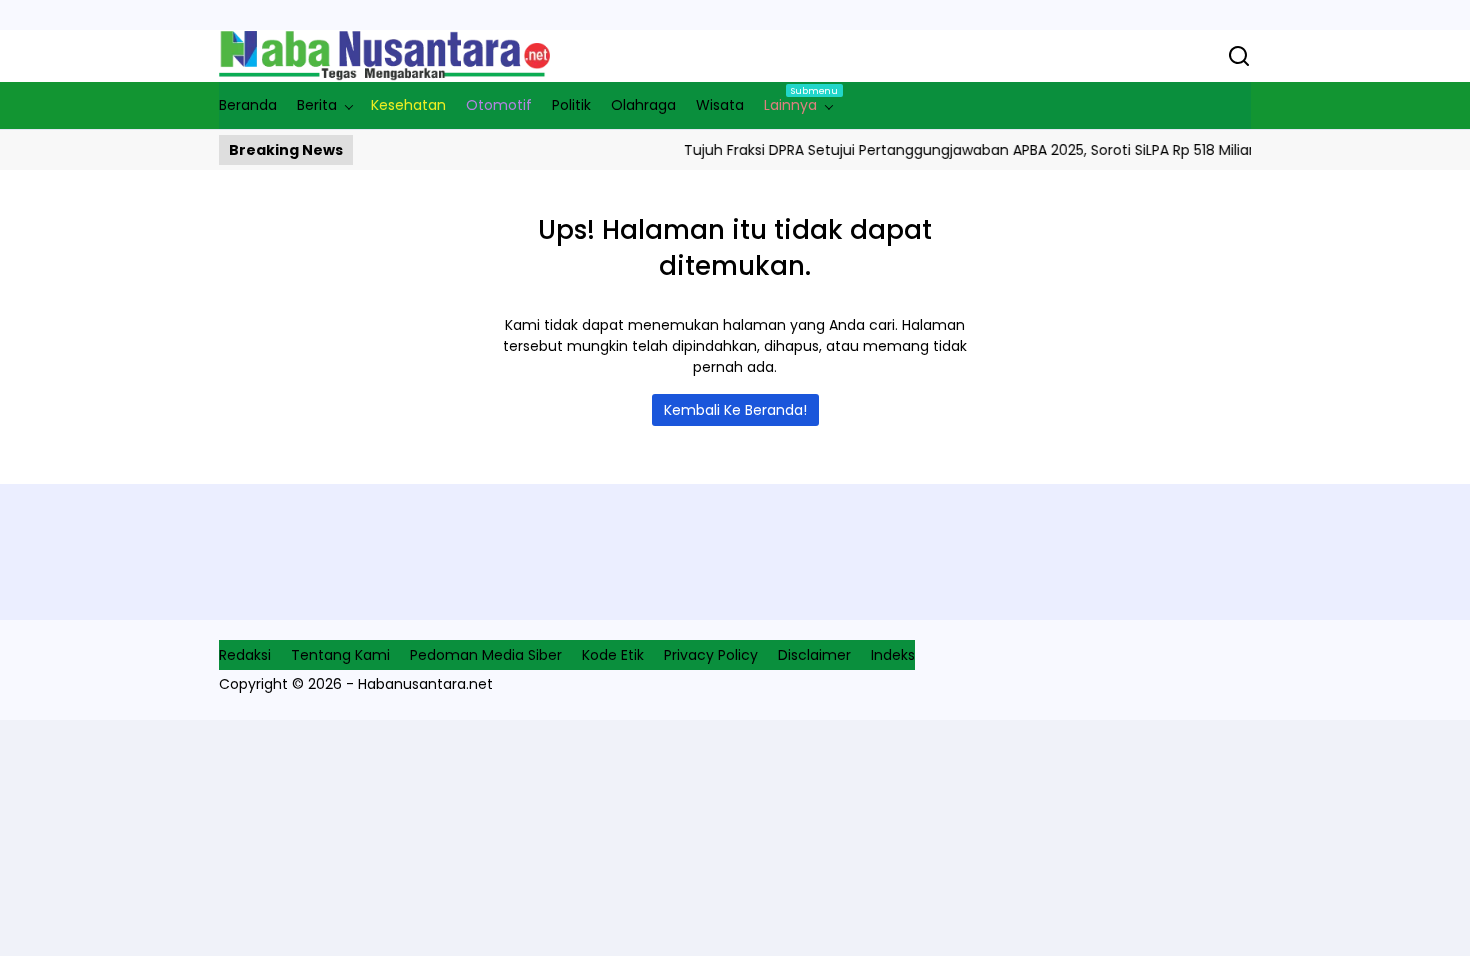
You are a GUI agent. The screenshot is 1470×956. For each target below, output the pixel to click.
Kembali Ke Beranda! (735, 410)
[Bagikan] (1239, 56)
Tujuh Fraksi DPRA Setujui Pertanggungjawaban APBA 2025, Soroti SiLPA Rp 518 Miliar (955, 150)
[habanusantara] (384, 56)
